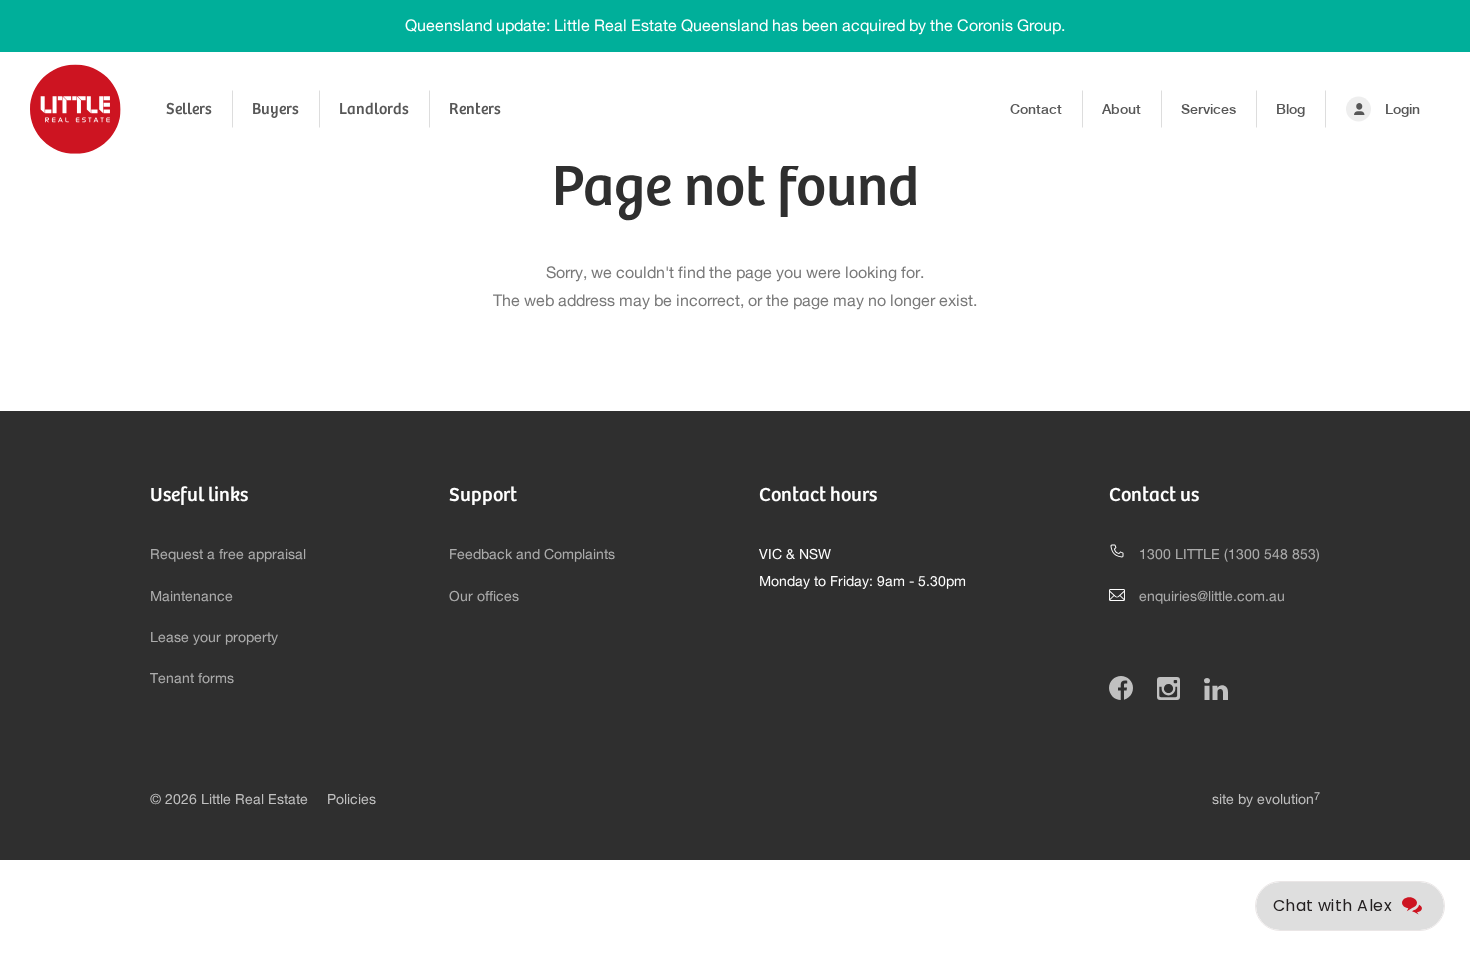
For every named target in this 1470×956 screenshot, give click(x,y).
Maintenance (191, 597)
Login (1402, 109)
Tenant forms (192, 679)
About (1121, 109)
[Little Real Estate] (75, 109)
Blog (1290, 109)
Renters (475, 108)
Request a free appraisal (228, 555)
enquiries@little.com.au (1212, 597)
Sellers (189, 108)
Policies (351, 800)
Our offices (484, 597)
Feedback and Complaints (532, 555)
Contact (1036, 109)
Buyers (275, 108)
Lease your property (214, 638)
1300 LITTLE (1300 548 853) (1229, 555)
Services (1208, 109)
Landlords (374, 108)
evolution (1288, 800)
